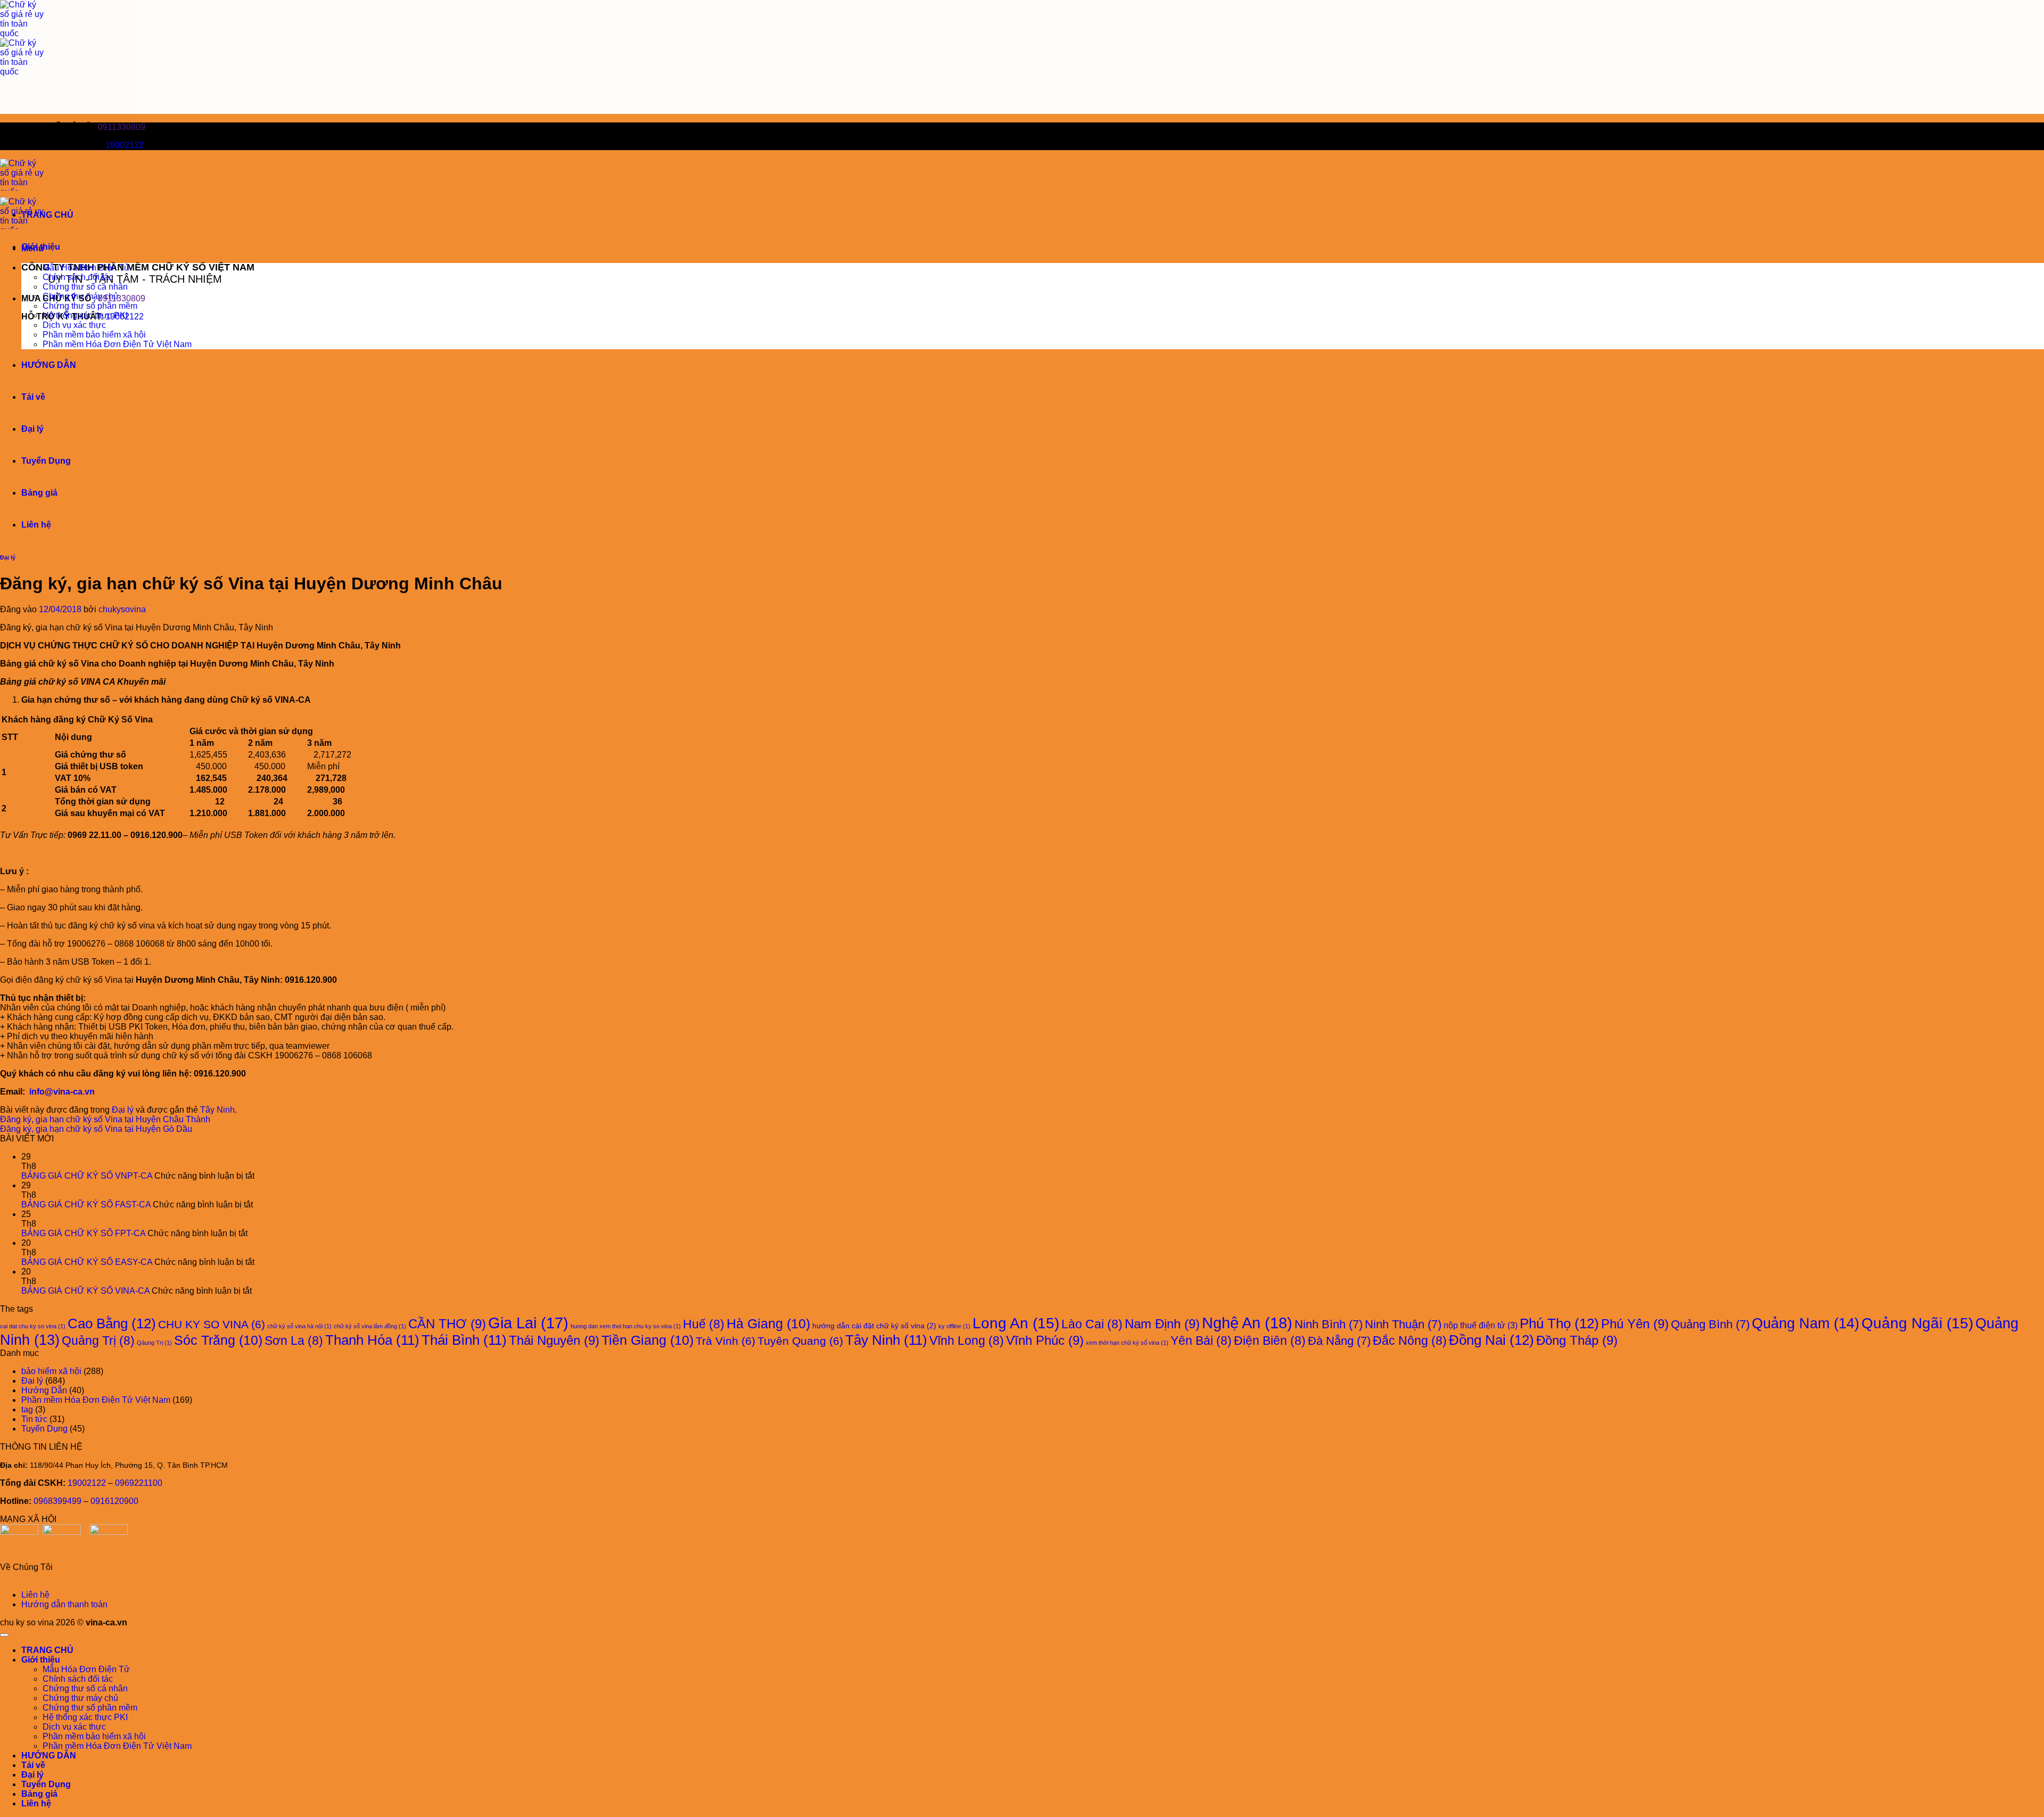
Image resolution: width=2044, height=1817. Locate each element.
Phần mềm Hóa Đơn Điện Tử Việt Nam (117, 344)
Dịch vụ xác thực (74, 325)
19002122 (125, 145)
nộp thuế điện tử (1481, 1325)
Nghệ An (1247, 1323)
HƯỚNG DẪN (49, 365)
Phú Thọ (1559, 1323)
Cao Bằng (112, 1323)
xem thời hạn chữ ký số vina (1127, 1343)
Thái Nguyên (554, 1340)
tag (27, 1409)
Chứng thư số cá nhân (85, 287)
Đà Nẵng (1339, 1341)
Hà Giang (768, 1324)
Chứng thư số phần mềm (90, 306)
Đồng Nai (1491, 1340)
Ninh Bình (1329, 1324)
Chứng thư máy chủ (80, 296)
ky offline (954, 1326)
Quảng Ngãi (1917, 1323)
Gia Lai (528, 1323)
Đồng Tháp (1577, 1340)
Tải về (33, 397)
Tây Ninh (217, 1110)
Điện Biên (1270, 1341)
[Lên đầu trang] (4, 1635)
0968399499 (57, 1501)
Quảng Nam (1806, 1323)
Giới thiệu (41, 247)
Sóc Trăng (218, 1340)
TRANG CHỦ (47, 215)
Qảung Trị (154, 1343)
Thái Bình (464, 1340)
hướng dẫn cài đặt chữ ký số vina (874, 1326)
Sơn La (294, 1341)
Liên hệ (36, 525)
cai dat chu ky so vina (33, 1326)
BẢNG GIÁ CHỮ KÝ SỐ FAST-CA (86, 1205)
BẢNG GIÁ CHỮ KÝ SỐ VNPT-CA (87, 1176)
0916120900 (114, 1501)
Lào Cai (1092, 1324)
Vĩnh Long (967, 1341)
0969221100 (139, 1483)
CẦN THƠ (447, 1324)
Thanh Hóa (372, 1340)
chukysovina (122, 609)
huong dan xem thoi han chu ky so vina (626, 1326)
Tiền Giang (648, 1340)
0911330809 (122, 127)
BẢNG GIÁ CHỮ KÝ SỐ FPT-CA (83, 1233)
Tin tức (34, 1419)
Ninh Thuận (1403, 1324)
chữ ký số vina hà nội (299, 1326)
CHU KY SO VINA (212, 1324)
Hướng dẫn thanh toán (64, 1604)
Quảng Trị (98, 1341)
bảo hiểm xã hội (51, 1371)
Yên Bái (1201, 1341)
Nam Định (1162, 1324)
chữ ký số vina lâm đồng (370, 1326)
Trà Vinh (726, 1341)
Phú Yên (1635, 1324)
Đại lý (32, 429)
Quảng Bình (1710, 1324)
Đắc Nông (1410, 1341)
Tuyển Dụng (46, 461)
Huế (704, 1324)
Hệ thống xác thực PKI (85, 315)
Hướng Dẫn (44, 1390)
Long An (1016, 1323)
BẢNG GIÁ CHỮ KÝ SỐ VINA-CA (85, 1291)
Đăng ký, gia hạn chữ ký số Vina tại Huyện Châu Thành (105, 1119)
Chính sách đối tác (78, 277)
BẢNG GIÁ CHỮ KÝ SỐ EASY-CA (87, 1262)
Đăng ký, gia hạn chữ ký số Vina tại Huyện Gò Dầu (96, 1129)
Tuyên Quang (800, 1341)
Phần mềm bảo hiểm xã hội (94, 335)
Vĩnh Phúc (1045, 1340)
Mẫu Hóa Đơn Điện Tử (86, 268)
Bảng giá (39, 493)
